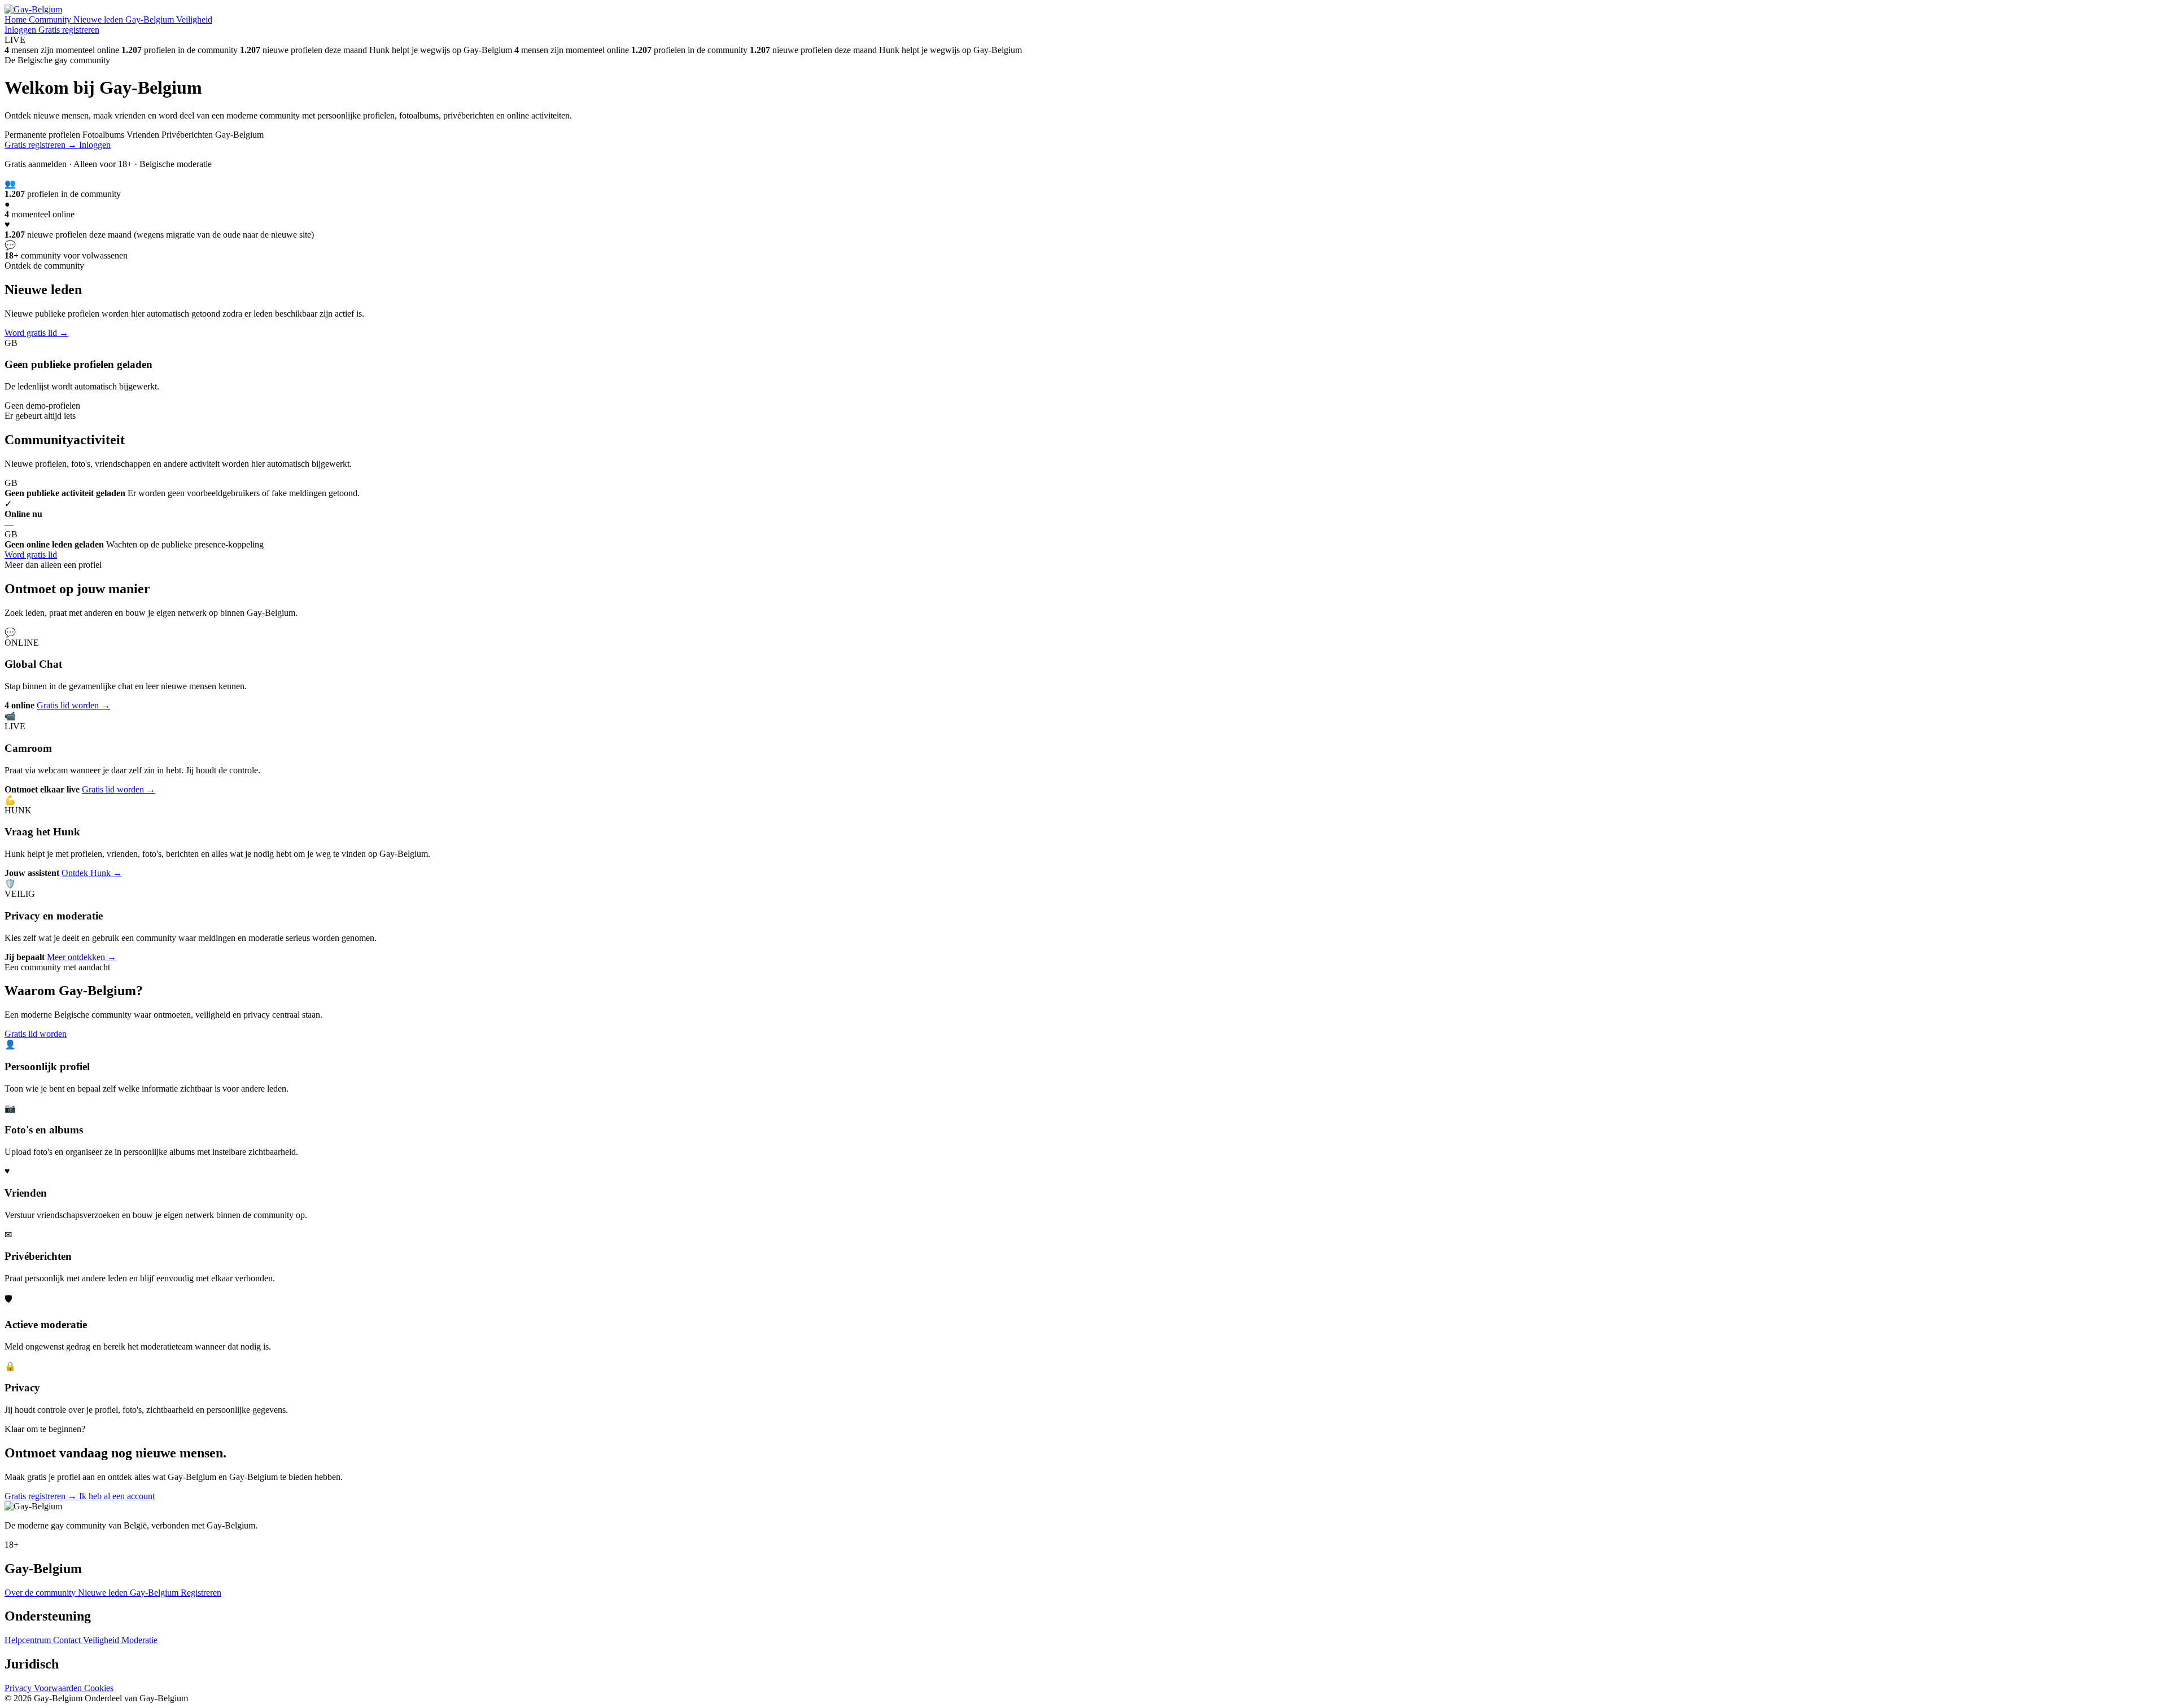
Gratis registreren (69, 30)
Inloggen (21, 30)
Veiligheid (194, 19)
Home (17, 19)
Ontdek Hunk (92, 873)
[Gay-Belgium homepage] (33, 9)
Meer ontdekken (82, 957)
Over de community (41, 1593)
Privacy (19, 1688)
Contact (68, 1640)
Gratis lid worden (73, 705)
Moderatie (139, 1640)
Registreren (201, 1593)
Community (51, 19)
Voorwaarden (59, 1688)
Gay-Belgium (151, 19)
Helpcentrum (29, 1640)
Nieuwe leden (99, 19)
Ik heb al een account (117, 1496)
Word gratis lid (36, 333)
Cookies (99, 1688)
